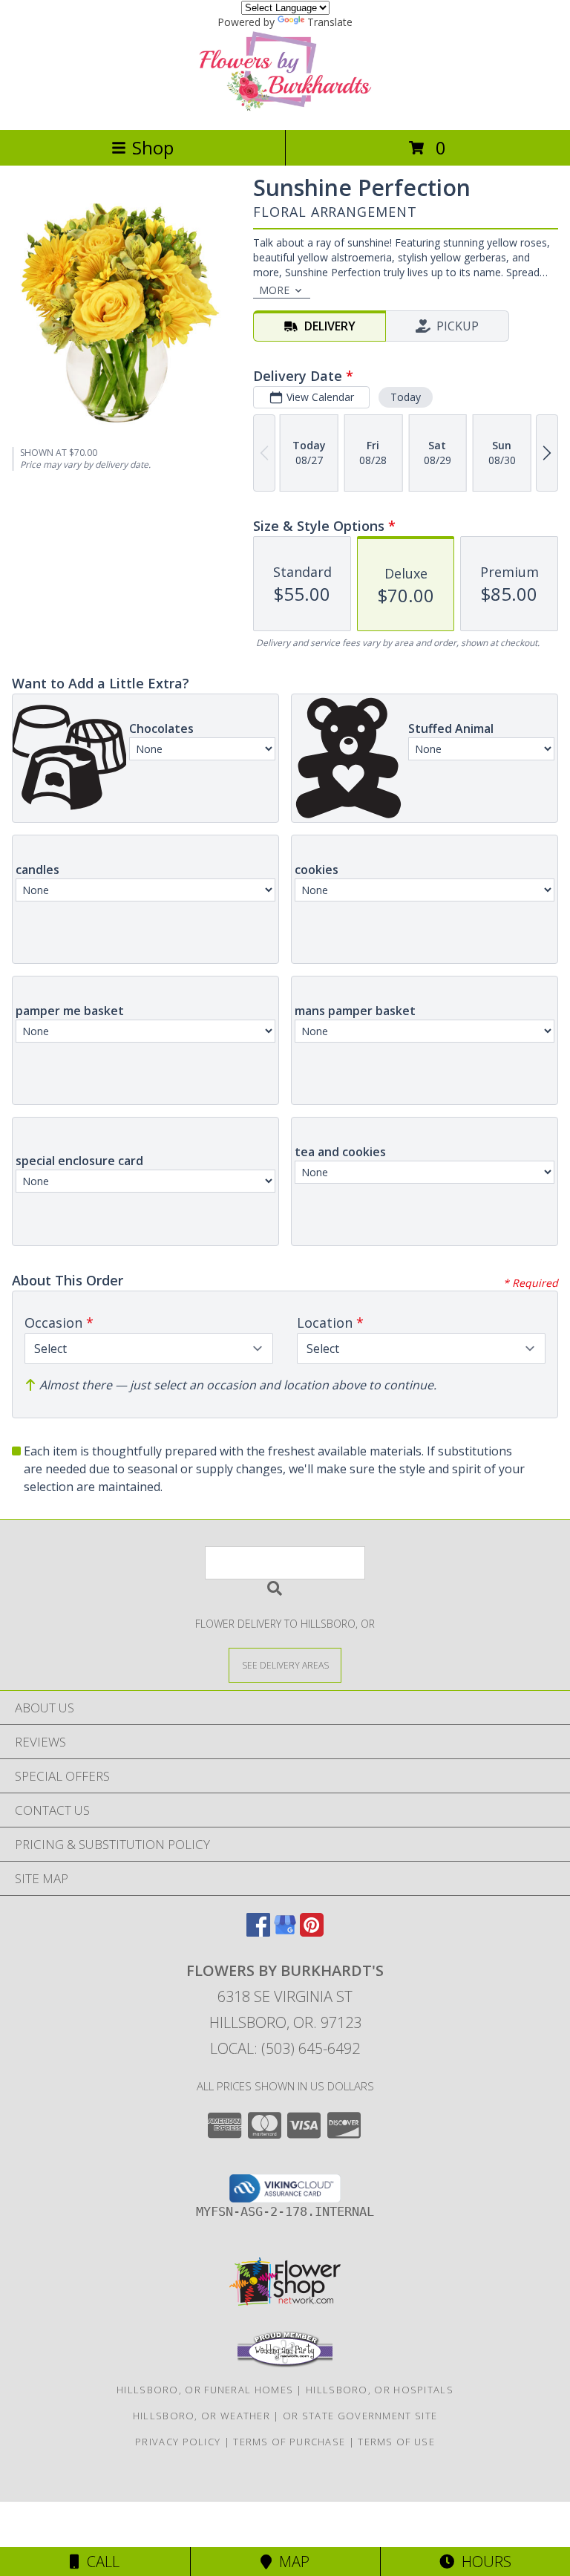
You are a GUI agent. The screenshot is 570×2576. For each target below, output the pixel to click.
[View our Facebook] (258, 1932)
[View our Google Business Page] (285, 1932)
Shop (153, 147)
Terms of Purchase (289, 2442)
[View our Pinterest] (312, 1932)
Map (291, 2562)
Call (99, 2562)
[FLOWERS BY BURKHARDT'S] (285, 108)
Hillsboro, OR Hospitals (380, 2390)
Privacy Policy (178, 2442)
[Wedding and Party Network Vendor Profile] (285, 2364)
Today (406, 397)
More (274, 290)
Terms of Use (396, 2442)
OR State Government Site (360, 2416)
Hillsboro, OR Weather (202, 2416)
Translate (330, 22)
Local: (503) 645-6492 (285, 2048)
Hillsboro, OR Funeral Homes (205, 2390)
